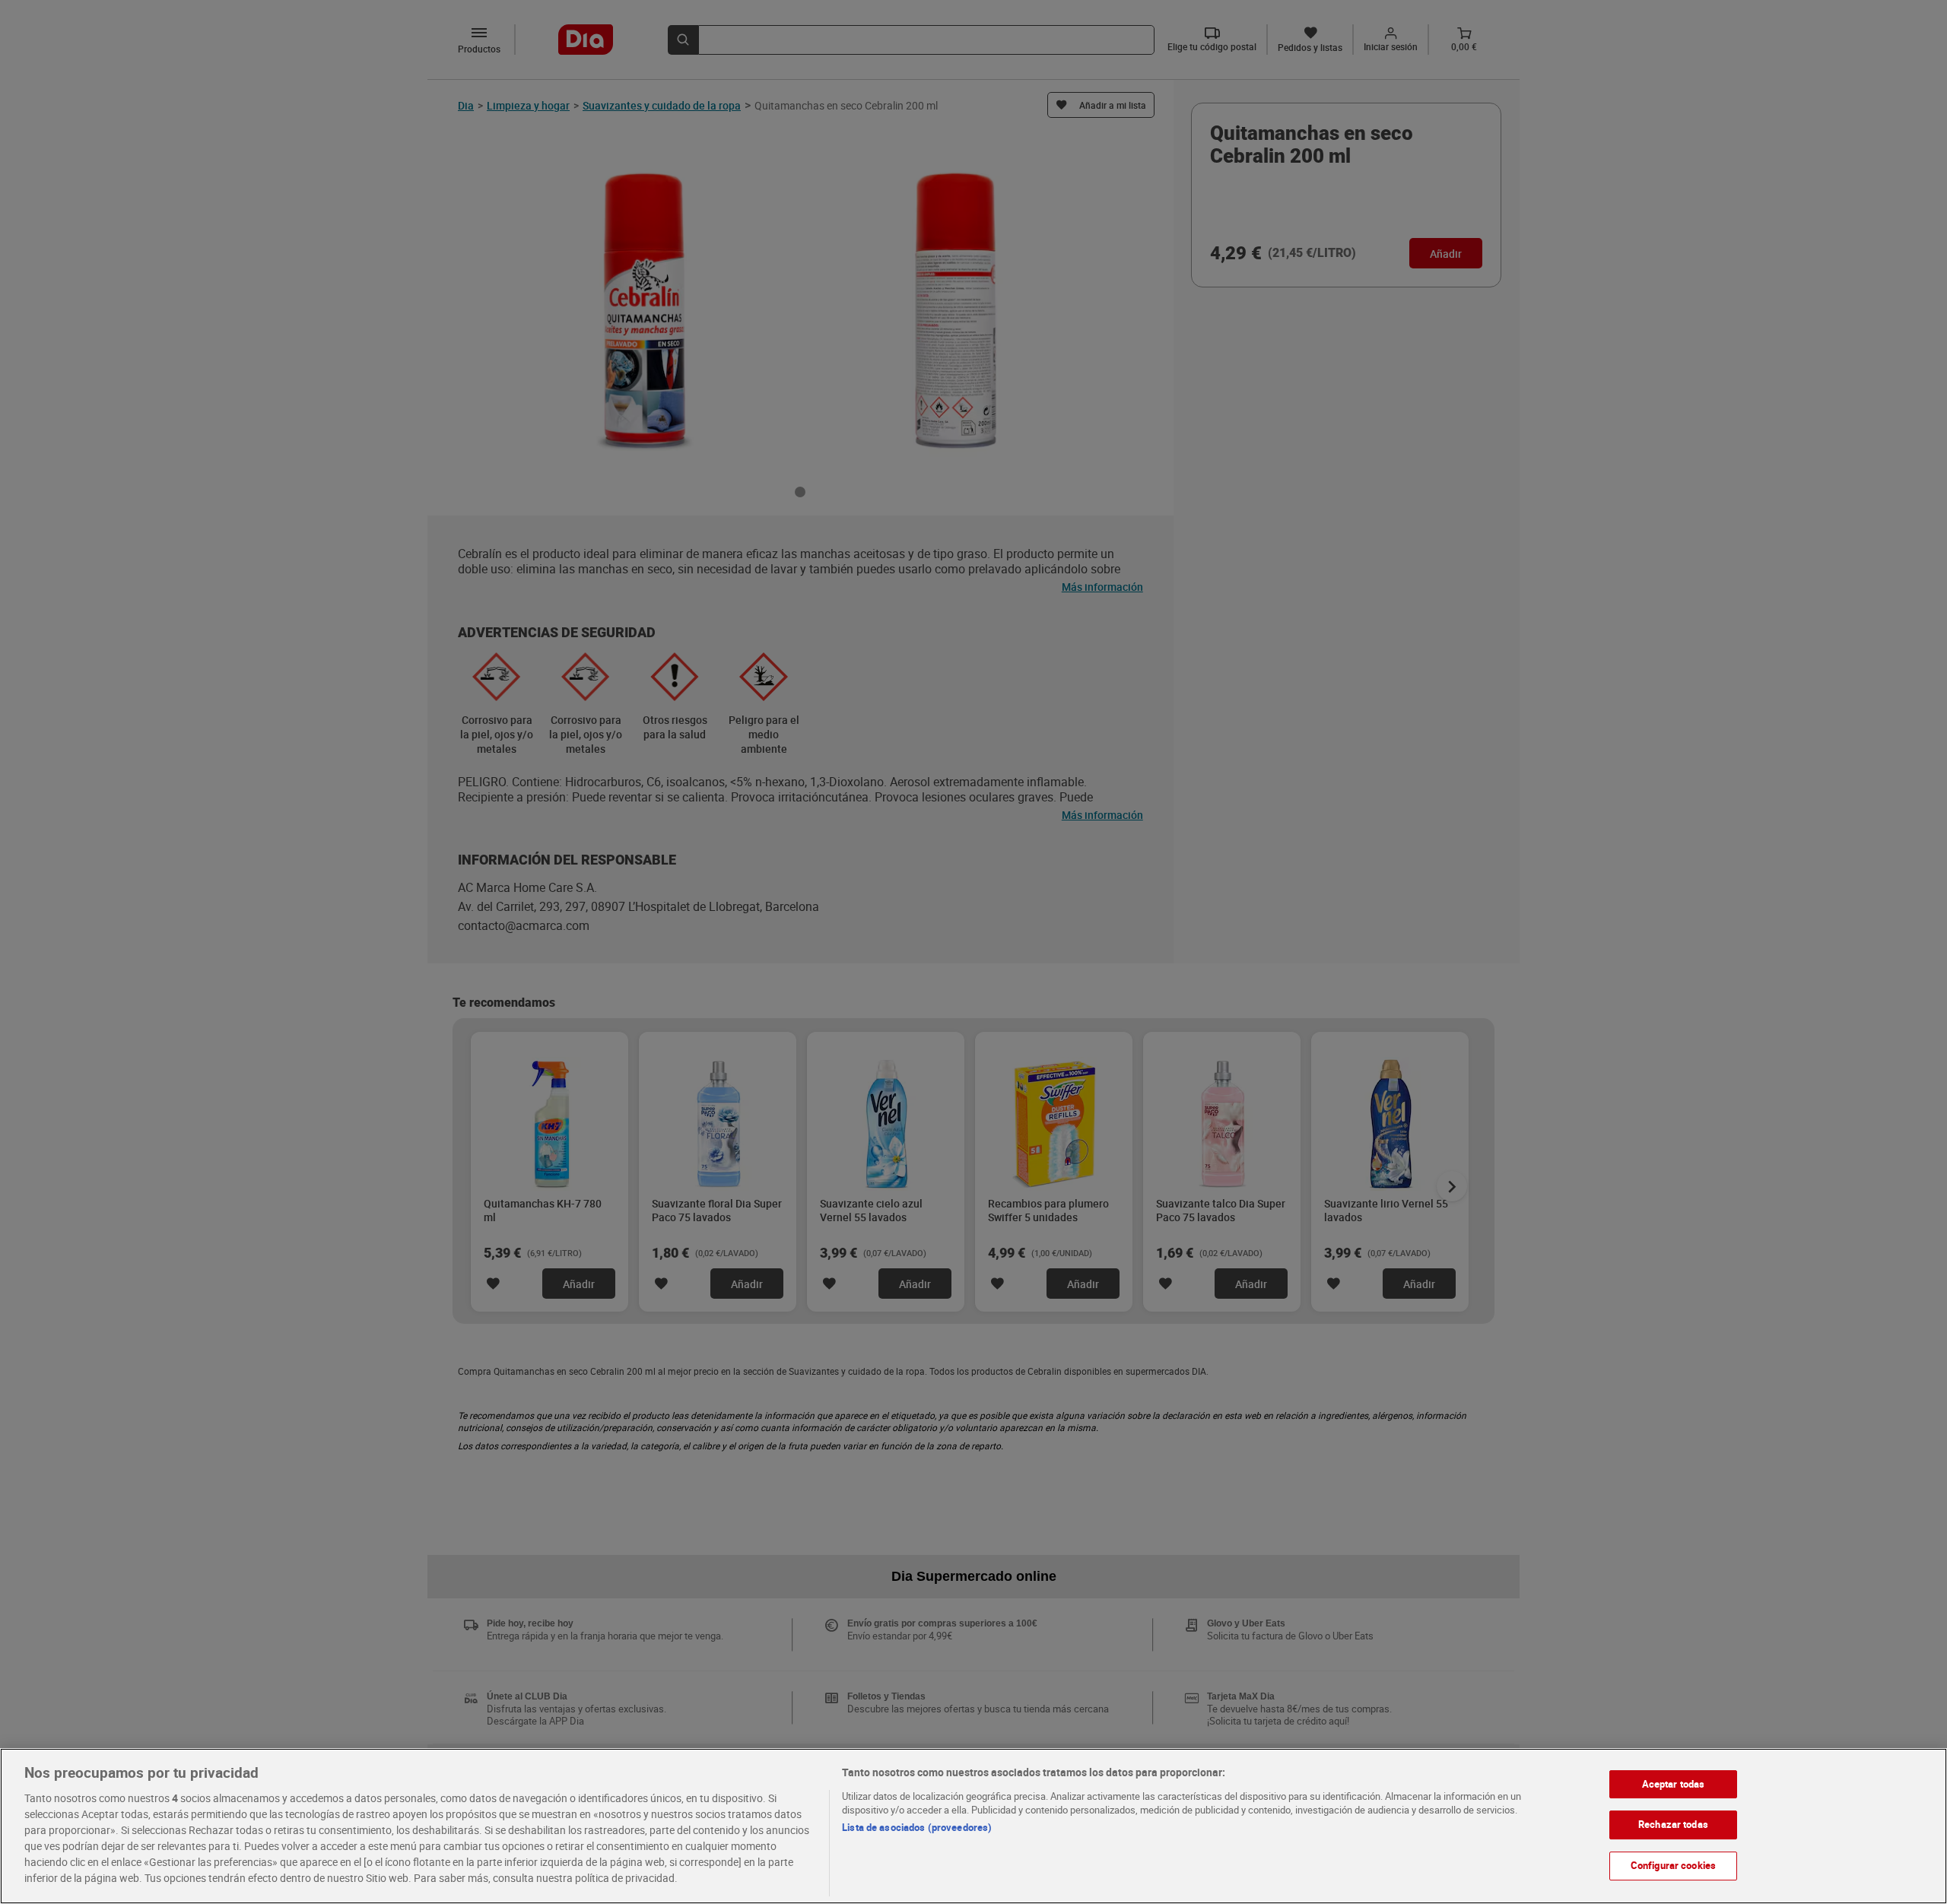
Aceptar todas (1674, 1784)
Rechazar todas (1673, 1824)
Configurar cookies (1673, 1865)
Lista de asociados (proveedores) (917, 1827)
